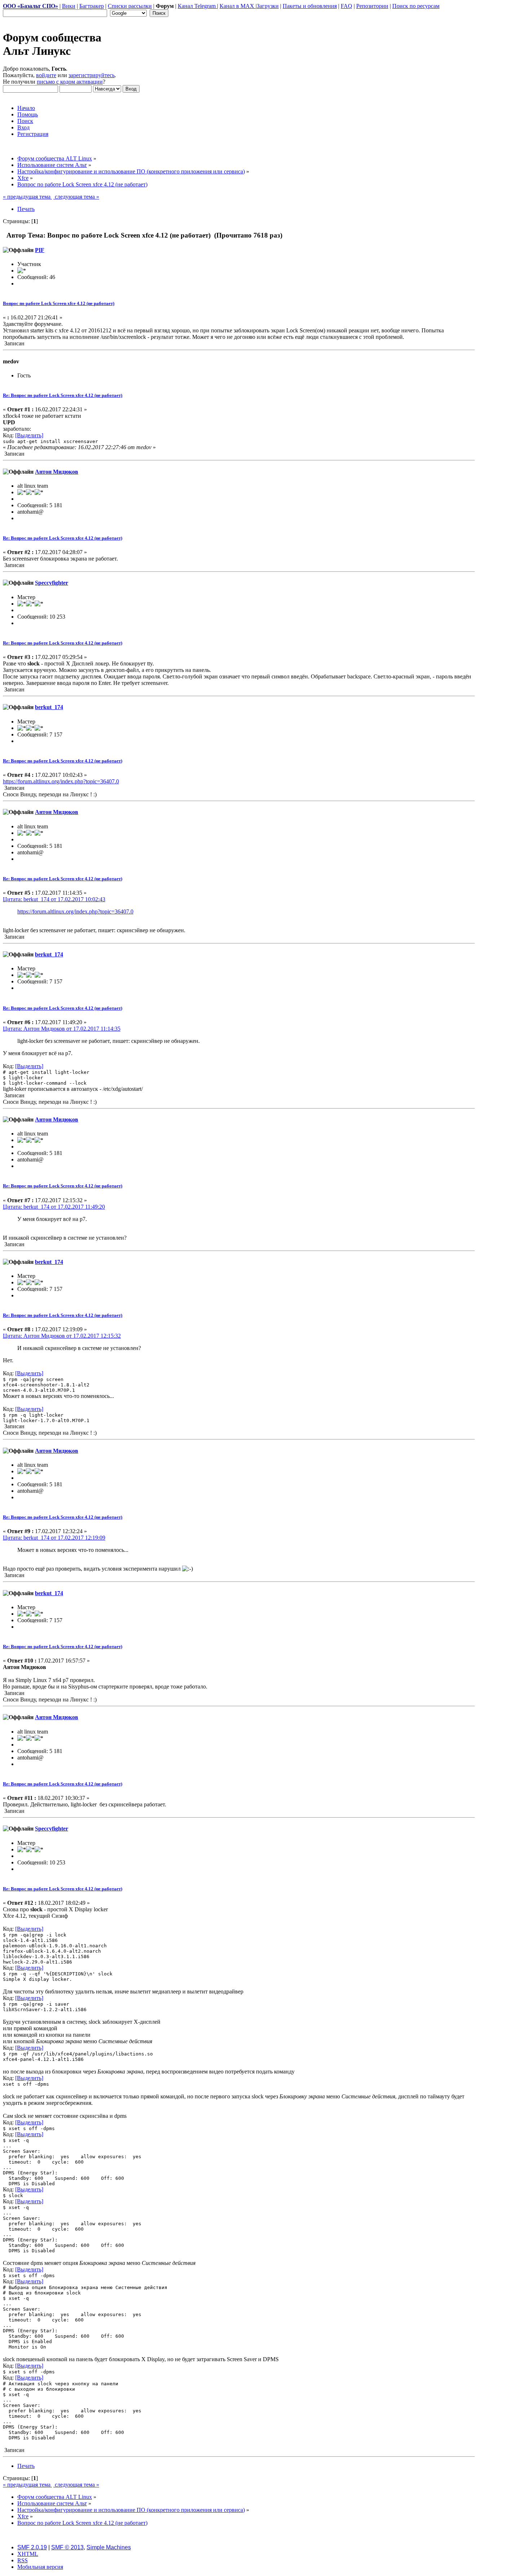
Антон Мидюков (57, 472)
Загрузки (268, 6)
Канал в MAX (238, 6)
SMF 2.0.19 (32, 2547)
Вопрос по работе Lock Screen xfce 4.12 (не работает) (59, 303)
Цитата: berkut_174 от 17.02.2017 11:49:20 (54, 1207)
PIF (40, 250)
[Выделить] (29, 435)
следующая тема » (76, 197)
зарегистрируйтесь (92, 75)
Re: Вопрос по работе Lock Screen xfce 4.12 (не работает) (63, 395)
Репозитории (372, 6)
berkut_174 (49, 707)
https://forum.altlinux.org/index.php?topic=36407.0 (61, 781)
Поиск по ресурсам (416, 6)
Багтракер (92, 6)
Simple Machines (109, 2547)
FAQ (346, 6)
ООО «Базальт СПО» (30, 6)
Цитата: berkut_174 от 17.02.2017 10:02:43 (54, 899)
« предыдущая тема (27, 197)
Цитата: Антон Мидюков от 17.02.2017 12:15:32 (62, 1336)
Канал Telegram (197, 6)
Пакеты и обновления (310, 6)
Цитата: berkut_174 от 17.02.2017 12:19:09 (54, 1538)
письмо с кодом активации (70, 82)
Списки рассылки (130, 6)
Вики (69, 6)
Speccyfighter (52, 583)
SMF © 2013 (67, 2547)
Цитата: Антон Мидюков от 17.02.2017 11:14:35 (62, 1029)
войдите (46, 75)
